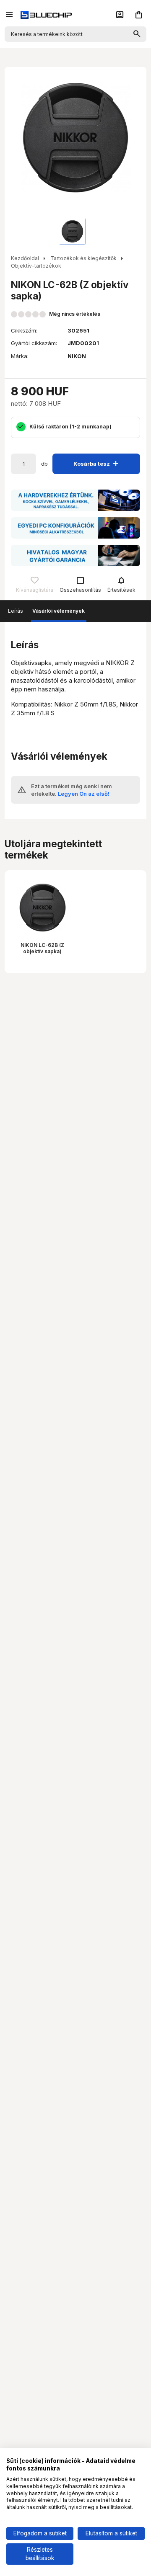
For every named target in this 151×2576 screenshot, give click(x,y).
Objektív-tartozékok (36, 266)
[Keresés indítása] (137, 34)
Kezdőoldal (25, 258)
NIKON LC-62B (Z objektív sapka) (42, 948)
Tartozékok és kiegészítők (83, 258)
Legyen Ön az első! (84, 794)
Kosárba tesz (97, 463)
